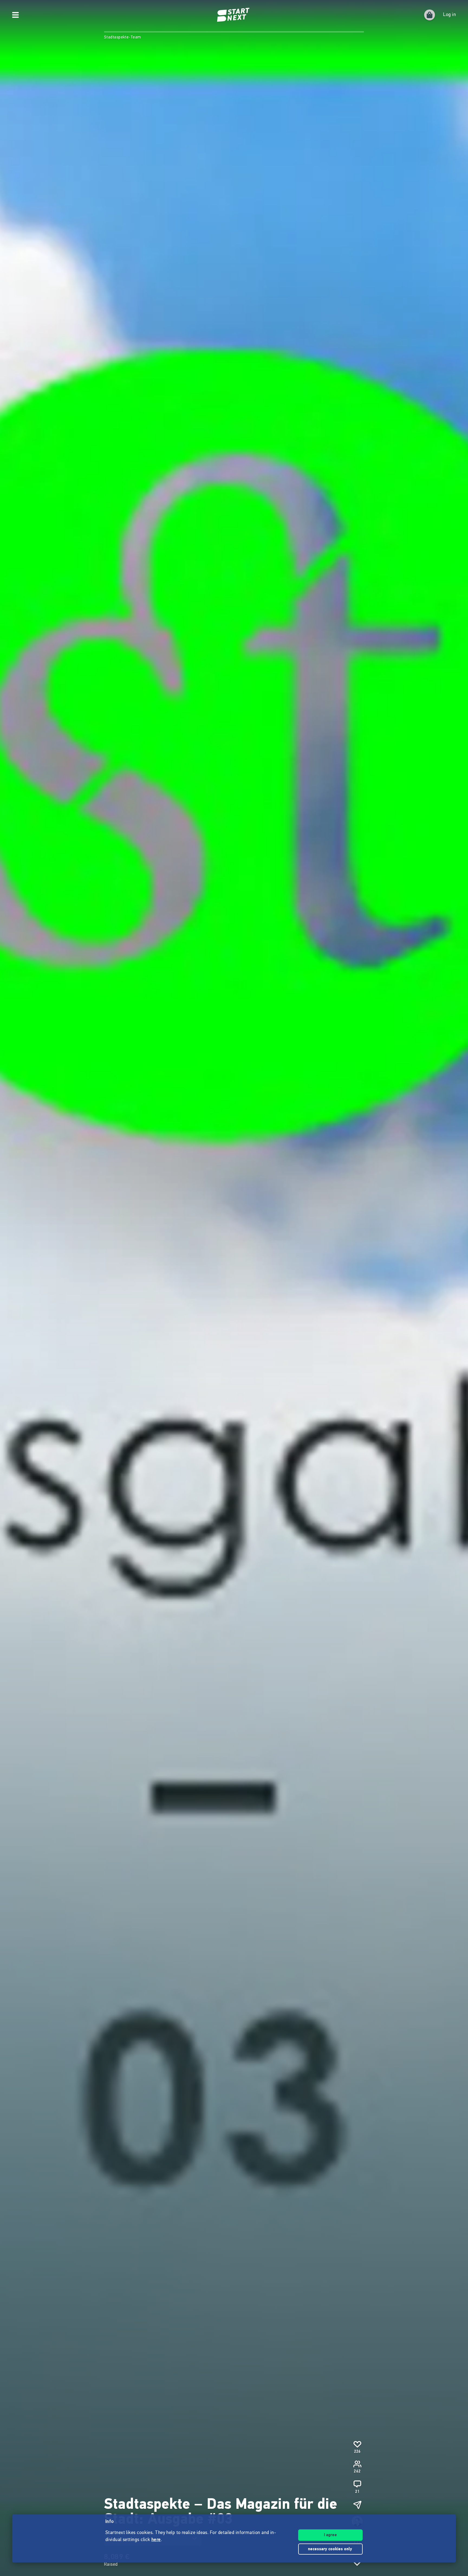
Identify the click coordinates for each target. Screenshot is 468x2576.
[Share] (357, 2505)
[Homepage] (234, 15)
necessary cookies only (331, 2549)
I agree (330, 2535)
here (156, 2540)
